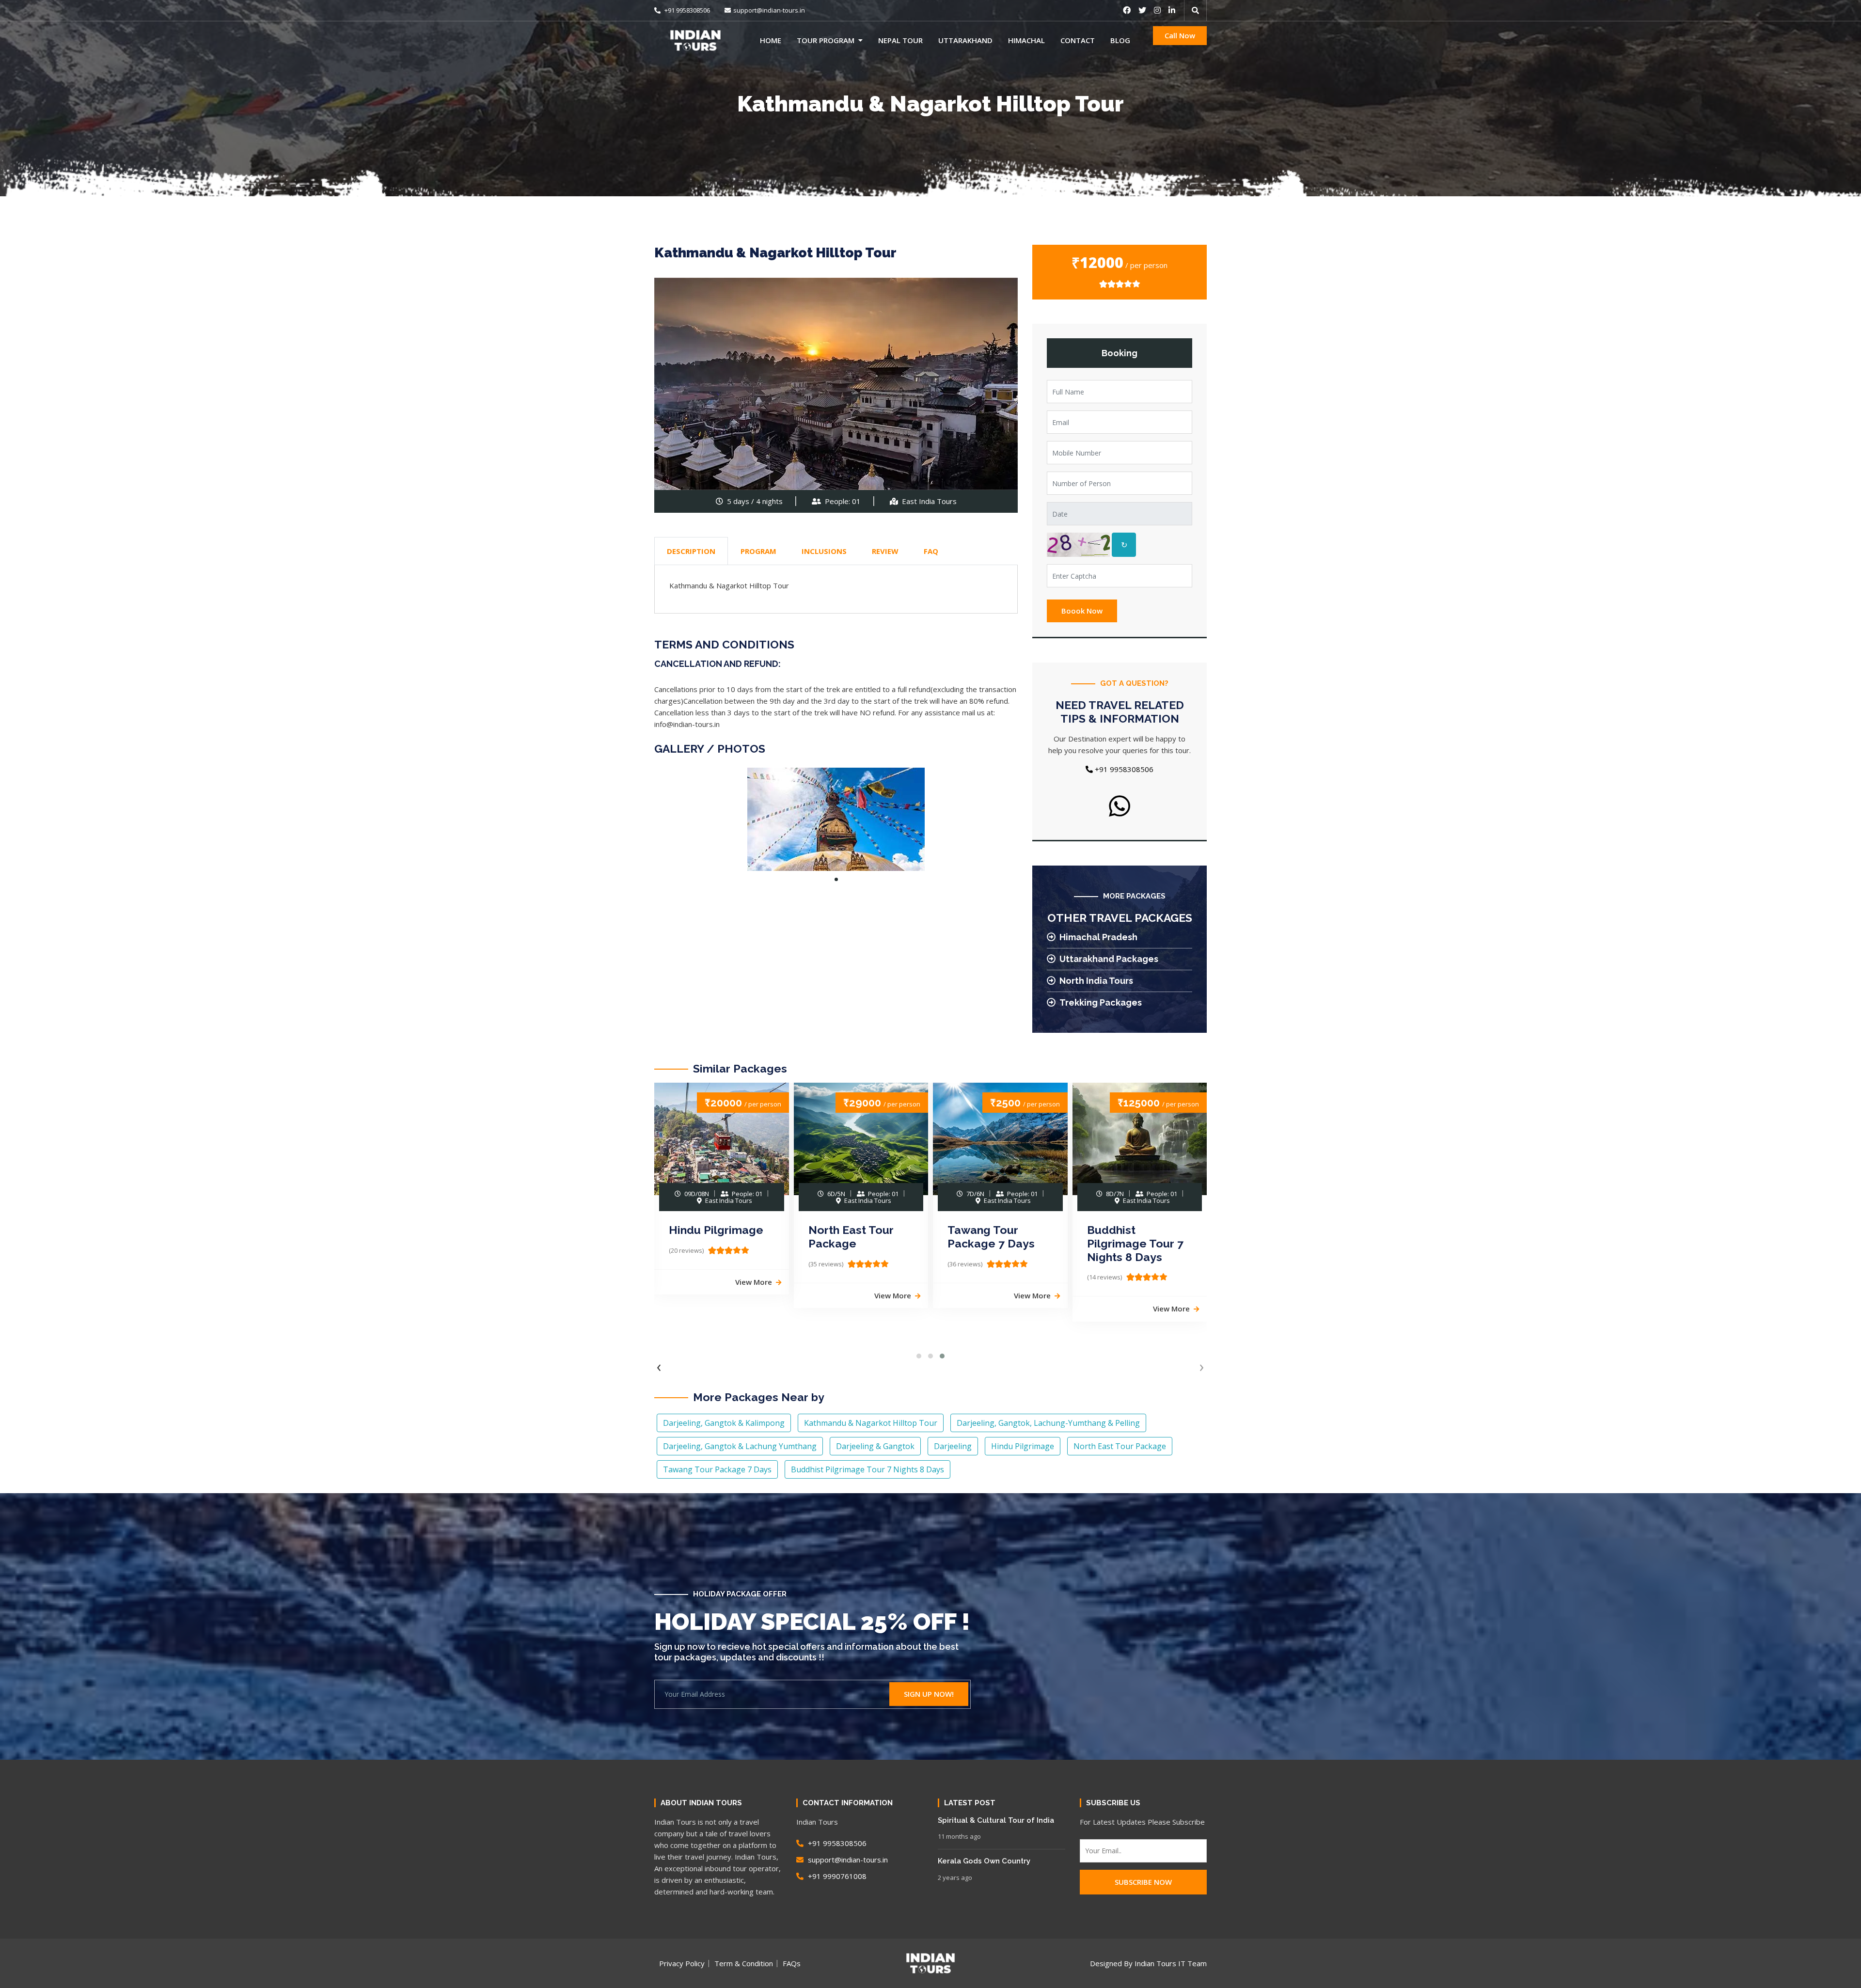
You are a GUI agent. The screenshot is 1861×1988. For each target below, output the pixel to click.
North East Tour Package (851, 1237)
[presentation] (659, 1366)
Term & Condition (744, 1963)
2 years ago (955, 1878)
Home (771, 40)
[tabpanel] (836, 819)
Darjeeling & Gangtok (875, 1446)
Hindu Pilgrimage (716, 1230)
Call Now (1180, 35)
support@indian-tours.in (769, 10)
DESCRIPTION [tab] (691, 551)
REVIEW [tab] (885, 551)
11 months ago (959, 1836)
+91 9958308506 (686, 10)
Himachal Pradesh (1098, 937)
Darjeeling (953, 1446)
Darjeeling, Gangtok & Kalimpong (724, 1423)
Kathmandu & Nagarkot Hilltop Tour (871, 1423)
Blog (1120, 40)
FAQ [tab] (931, 551)
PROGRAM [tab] (758, 551)
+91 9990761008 (836, 1876)
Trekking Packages (1101, 1002)
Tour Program (826, 40)
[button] (919, 1356)
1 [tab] (836, 879)
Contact (1078, 40)
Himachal (1026, 40)
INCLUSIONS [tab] (824, 551)
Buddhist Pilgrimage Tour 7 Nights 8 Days (1135, 1243)
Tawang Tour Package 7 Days (991, 1237)
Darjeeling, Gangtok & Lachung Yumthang (740, 1446)
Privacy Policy (682, 1963)
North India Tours (1096, 981)
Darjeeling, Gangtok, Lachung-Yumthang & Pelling (1048, 1423)
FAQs (792, 1963)
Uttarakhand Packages (1109, 959)
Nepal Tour (900, 40)
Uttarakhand (965, 40)
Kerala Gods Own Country (984, 1861)
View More (754, 1282)
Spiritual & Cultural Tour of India (996, 1820)
